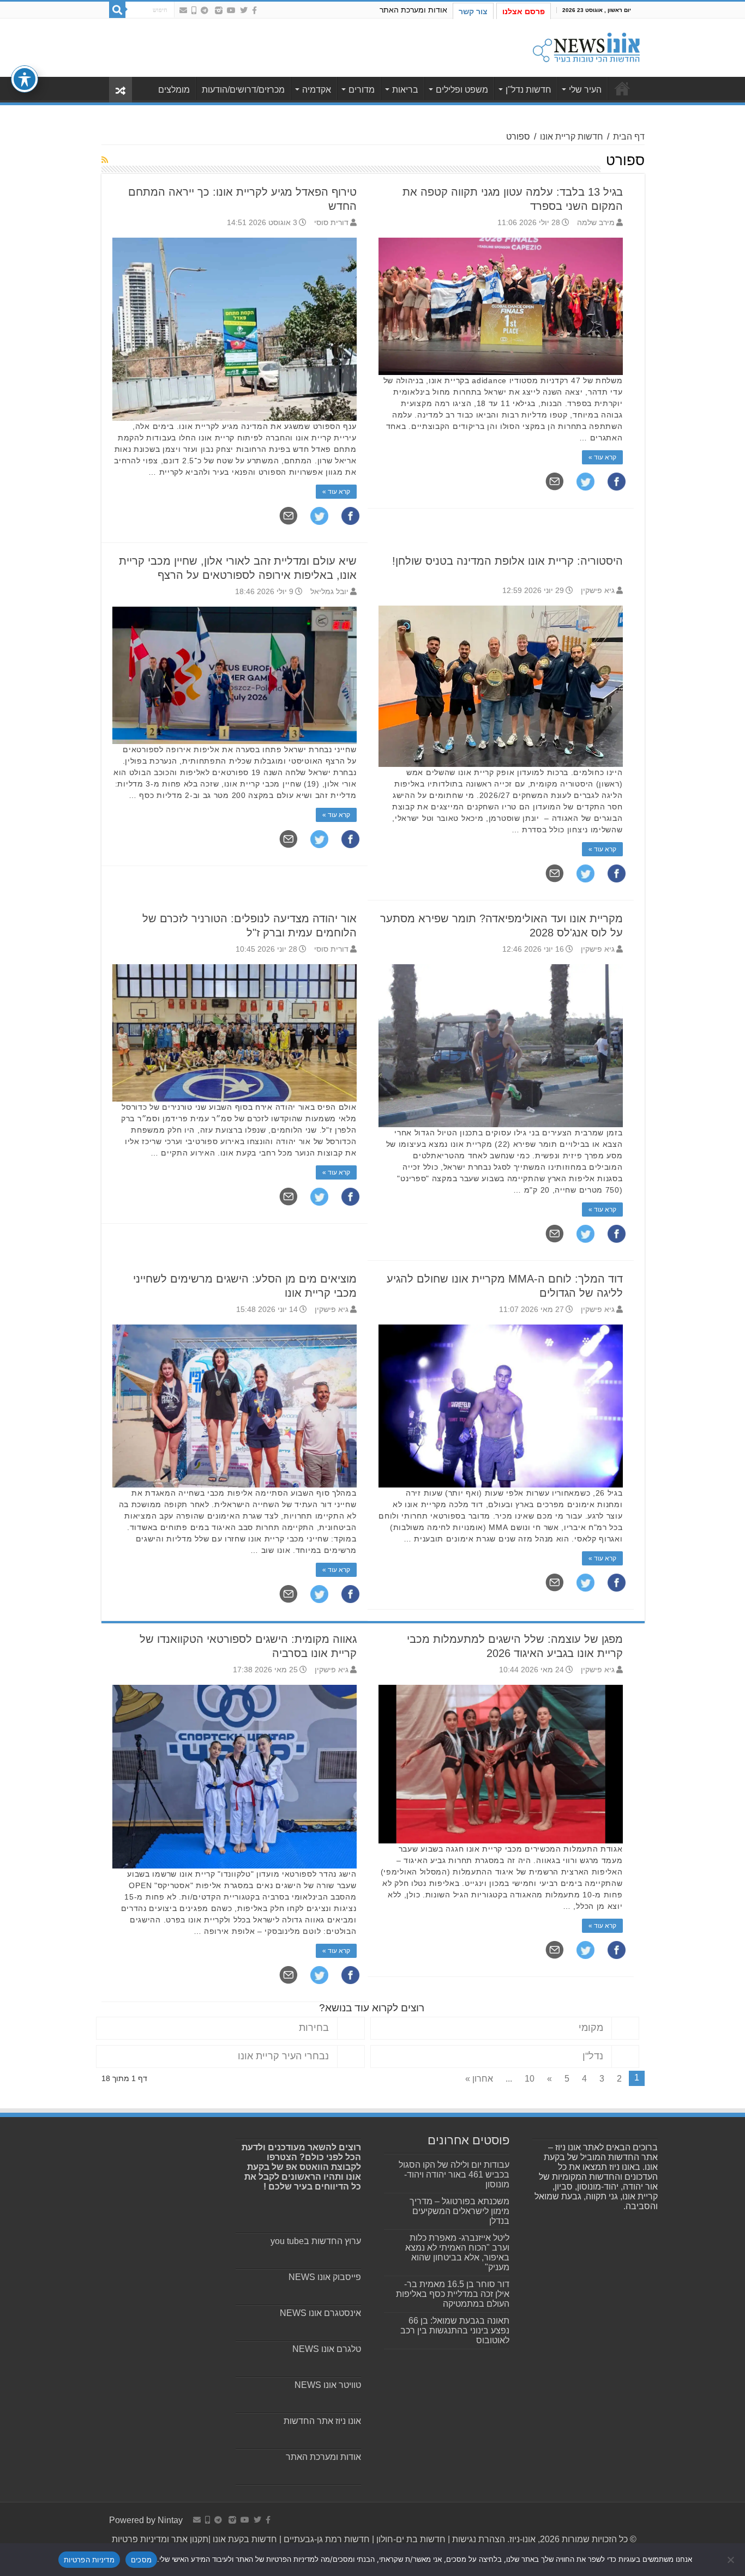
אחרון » (479, 2079)
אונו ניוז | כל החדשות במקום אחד (622, 88)
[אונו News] (586, 46)
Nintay (170, 2520)
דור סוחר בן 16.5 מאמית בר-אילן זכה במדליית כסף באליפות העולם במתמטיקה (453, 2294)
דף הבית (629, 137)
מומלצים (174, 90)
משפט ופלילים (462, 90)
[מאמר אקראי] (121, 90)
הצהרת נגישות (477, 2539)
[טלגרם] (205, 10)
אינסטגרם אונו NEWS (320, 2313)
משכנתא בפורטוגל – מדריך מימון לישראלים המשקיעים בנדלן (459, 2211)
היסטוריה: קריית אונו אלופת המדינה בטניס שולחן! (507, 561)
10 (530, 2079)
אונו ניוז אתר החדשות (322, 2421)
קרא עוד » (336, 492)
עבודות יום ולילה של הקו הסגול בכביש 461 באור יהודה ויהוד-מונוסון (454, 2175)
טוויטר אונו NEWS (328, 2385)
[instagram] (219, 10)
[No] (731, 2560)
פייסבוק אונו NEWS (325, 2277)
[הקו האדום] (194, 10)
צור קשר (473, 11)
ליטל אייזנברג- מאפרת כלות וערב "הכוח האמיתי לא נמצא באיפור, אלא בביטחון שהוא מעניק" (457, 2253)
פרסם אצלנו (524, 11)
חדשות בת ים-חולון (410, 2539)
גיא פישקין (598, 591)
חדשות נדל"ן (528, 90)
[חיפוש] (117, 10)
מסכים (141, 2560)
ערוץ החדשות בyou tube (316, 2241)
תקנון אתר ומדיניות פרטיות (160, 2539)
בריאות (405, 90)
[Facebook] (254, 10)
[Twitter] (244, 10)
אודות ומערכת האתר (413, 10)
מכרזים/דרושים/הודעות (243, 90)
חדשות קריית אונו (572, 137)
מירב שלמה (596, 223)
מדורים (362, 90)
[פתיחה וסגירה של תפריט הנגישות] (25, 79)
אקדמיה (317, 90)
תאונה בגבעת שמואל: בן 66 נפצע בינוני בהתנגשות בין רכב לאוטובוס (455, 2330)
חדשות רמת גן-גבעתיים (326, 2539)
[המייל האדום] (183, 10)
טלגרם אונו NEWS (327, 2349)
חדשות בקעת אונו (245, 2539)
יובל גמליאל (329, 592)
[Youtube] (231, 10)
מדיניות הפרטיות (89, 2560)
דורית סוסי (331, 223)
